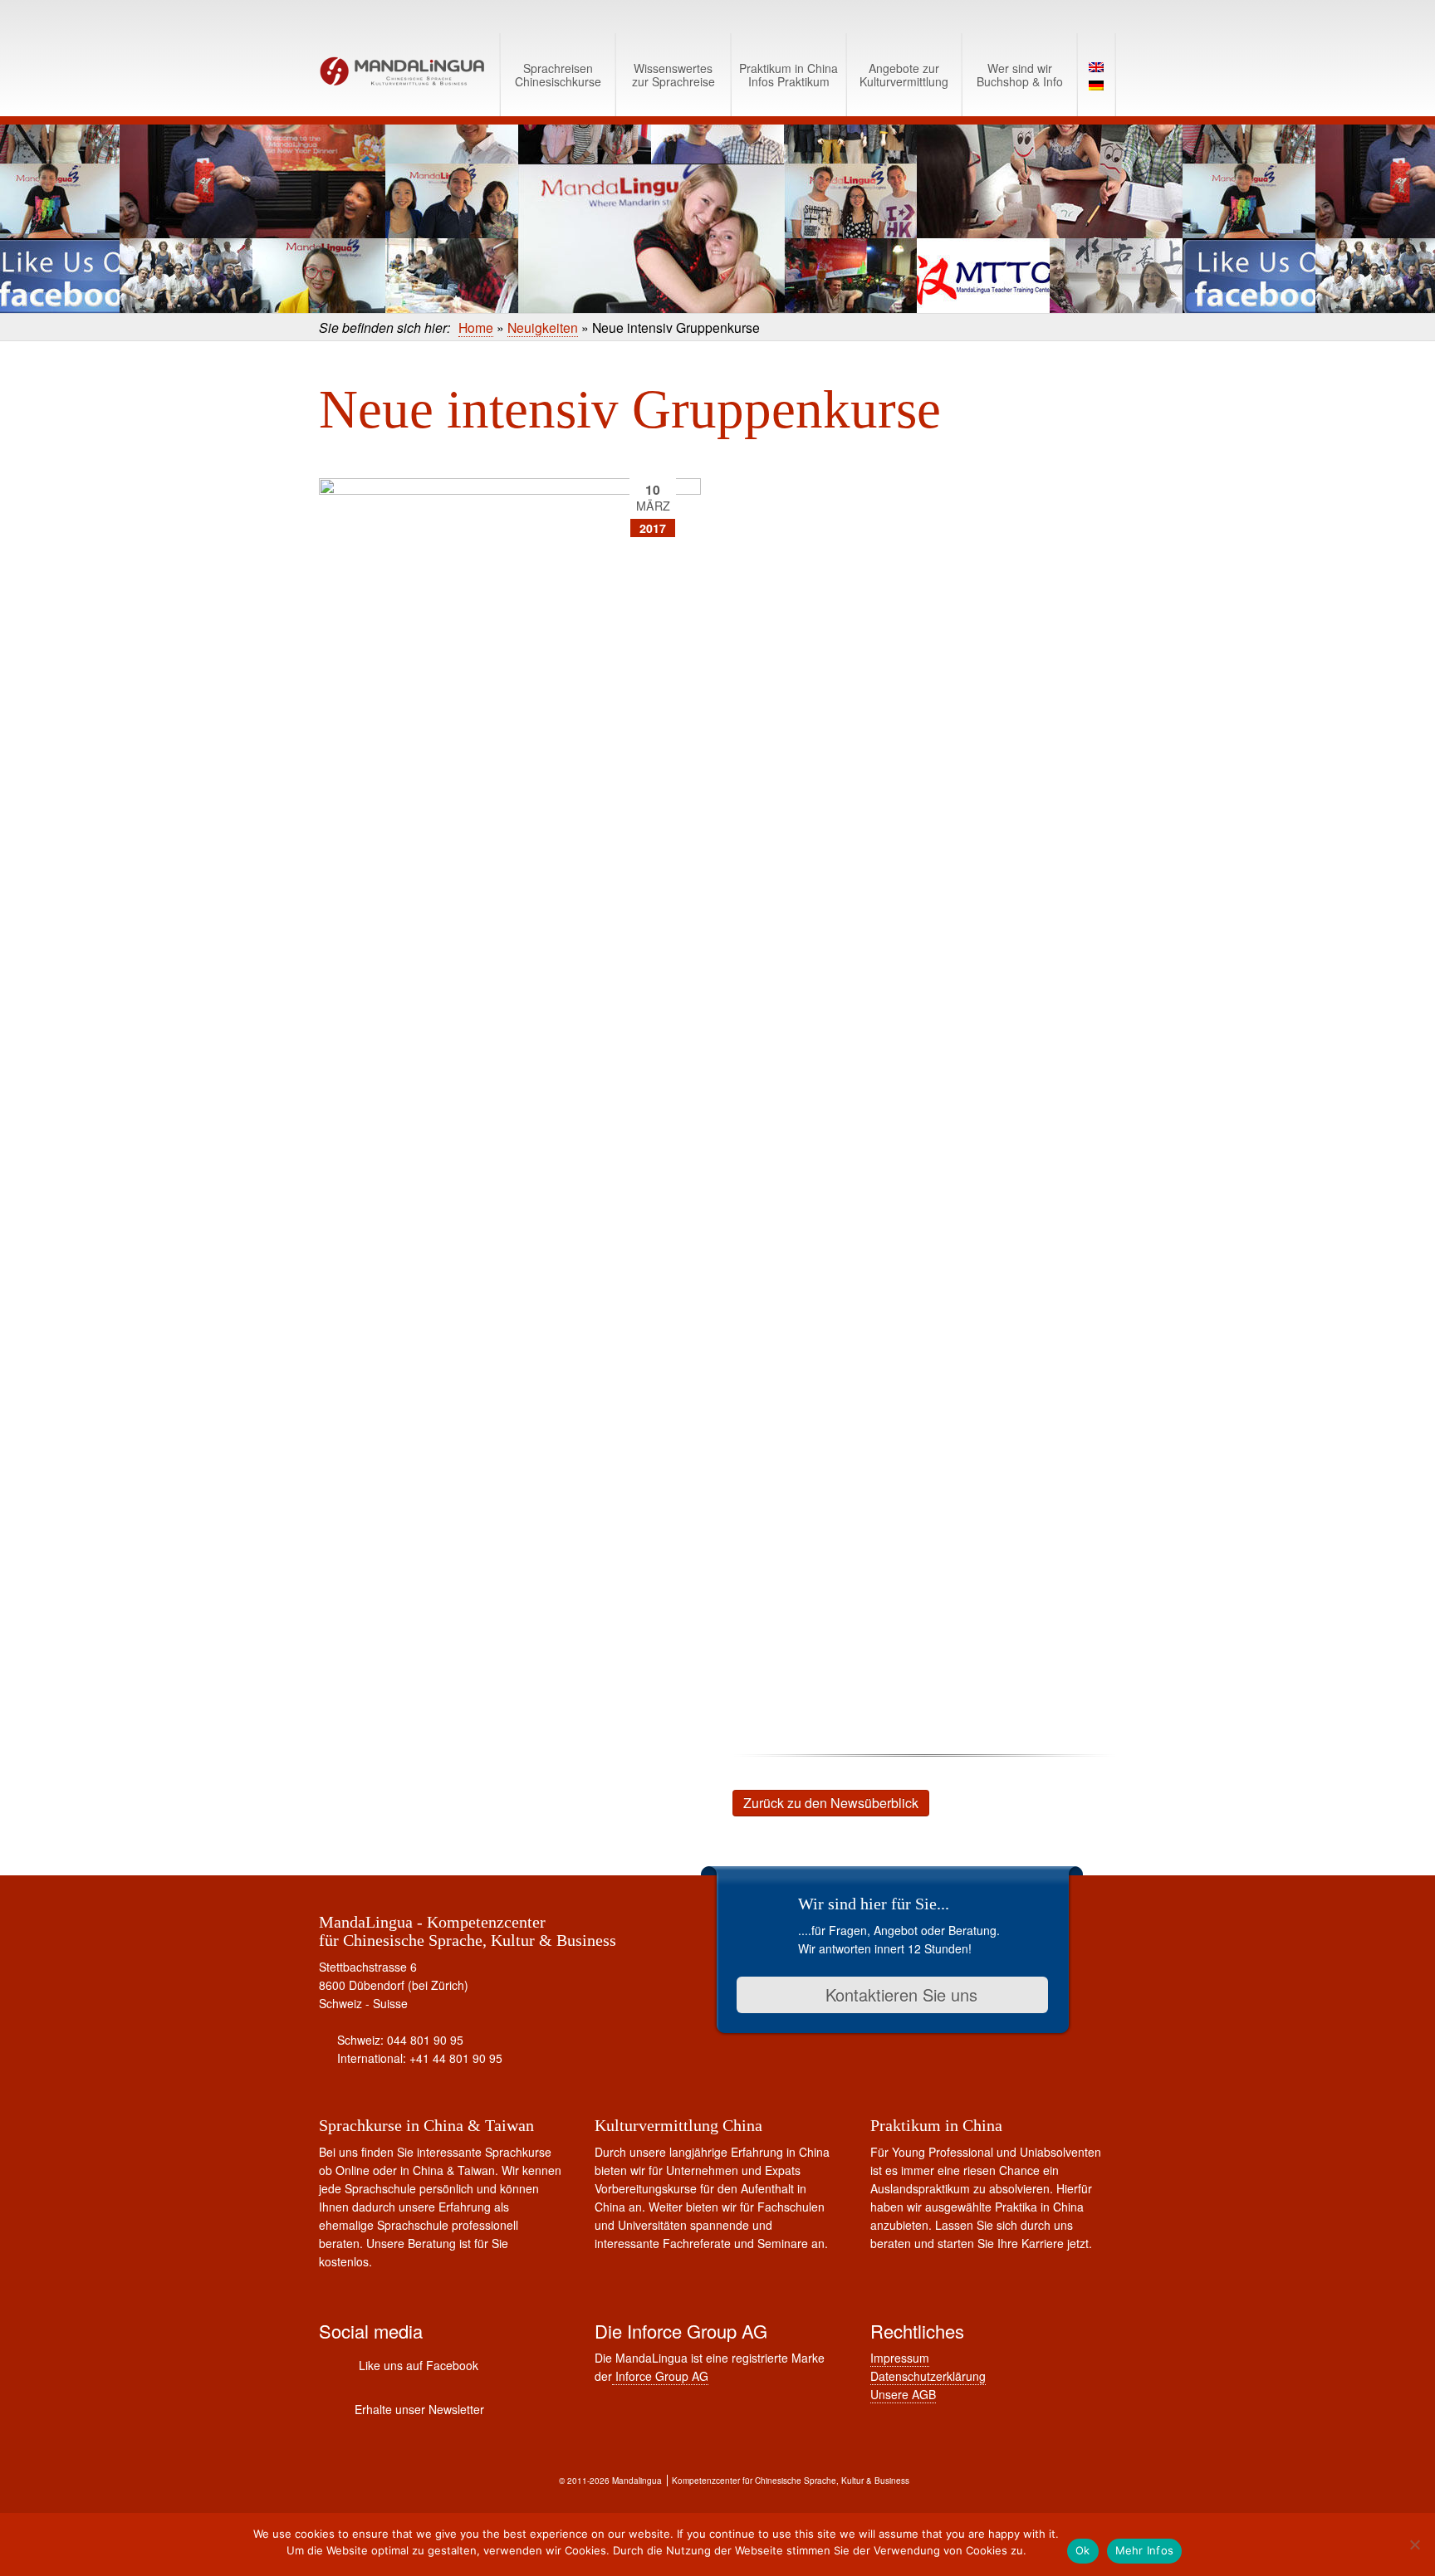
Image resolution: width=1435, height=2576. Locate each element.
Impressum (900, 2358)
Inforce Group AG (660, 2376)
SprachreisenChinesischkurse (558, 75)
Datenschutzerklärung (928, 2376)
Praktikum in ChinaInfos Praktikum (789, 75)
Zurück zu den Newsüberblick (831, 1803)
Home (476, 327)
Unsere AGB (903, 2394)
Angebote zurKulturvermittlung (904, 75)
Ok (1083, 2550)
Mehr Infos (1145, 2550)
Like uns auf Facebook (419, 2365)
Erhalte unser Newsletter (419, 2409)
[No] (1414, 2544)
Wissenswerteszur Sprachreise (673, 75)
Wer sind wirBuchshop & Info (1020, 75)
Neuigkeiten (543, 327)
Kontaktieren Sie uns (899, 1994)
